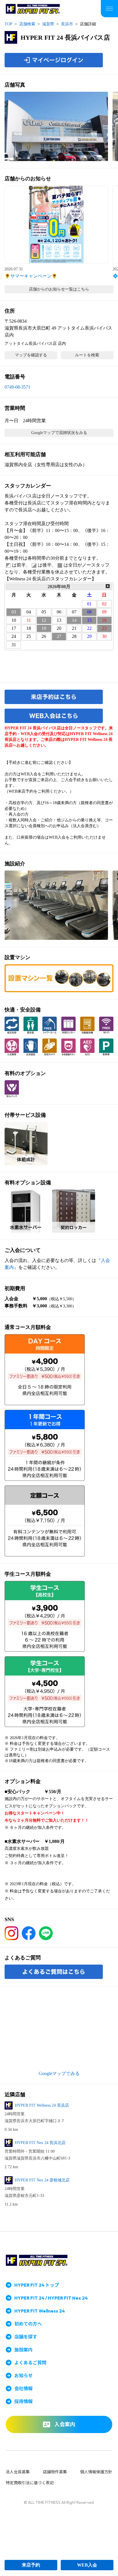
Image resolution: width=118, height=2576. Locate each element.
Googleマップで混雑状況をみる (59, 433)
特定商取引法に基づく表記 (30, 2483)
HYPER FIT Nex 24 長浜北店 (40, 2143)
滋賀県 (48, 24)
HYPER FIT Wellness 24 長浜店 (42, 2105)
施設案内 (23, 2350)
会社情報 (23, 2388)
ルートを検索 (87, 355)
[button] (56, 126)
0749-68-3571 (17, 387)
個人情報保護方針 (96, 2472)
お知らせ (23, 2376)
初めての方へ (28, 2324)
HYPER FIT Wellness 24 (40, 2311)
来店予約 (31, 2565)
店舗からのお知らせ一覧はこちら (59, 289)
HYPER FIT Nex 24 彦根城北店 (42, 2180)
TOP (8, 24)
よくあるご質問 (30, 2363)
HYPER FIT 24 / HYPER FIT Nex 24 (51, 2298)
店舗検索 (27, 24)
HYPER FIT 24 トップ (37, 2285)
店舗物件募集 (55, 2472)
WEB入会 (87, 2565)
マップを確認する (31, 355)
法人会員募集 (18, 2472)
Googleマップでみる (59, 2073)
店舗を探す (26, 2337)
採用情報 (23, 2401)
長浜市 (67, 24)
